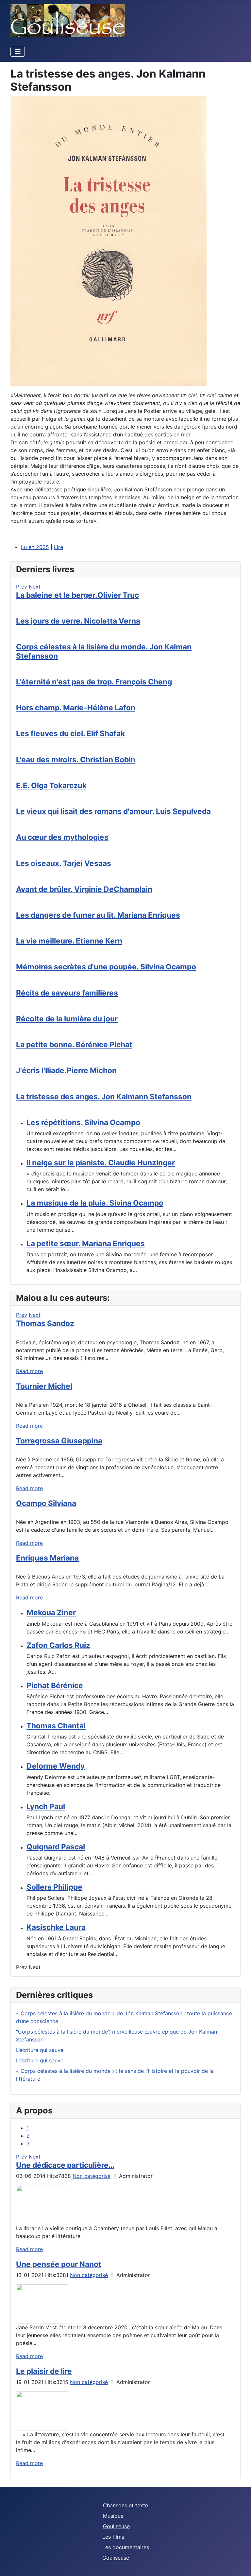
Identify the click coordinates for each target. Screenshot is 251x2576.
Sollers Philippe (54, 1887)
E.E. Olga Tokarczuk (51, 785)
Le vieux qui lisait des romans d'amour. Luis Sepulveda (113, 811)
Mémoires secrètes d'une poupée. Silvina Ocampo (106, 967)
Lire (59, 547)
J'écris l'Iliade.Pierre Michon (66, 1070)
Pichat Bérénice (55, 1685)
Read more (29, 1371)
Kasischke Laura (56, 1927)
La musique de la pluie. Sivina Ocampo (95, 1203)
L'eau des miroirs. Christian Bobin (76, 759)
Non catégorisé (92, 2176)
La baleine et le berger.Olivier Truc (77, 595)
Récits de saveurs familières (67, 993)
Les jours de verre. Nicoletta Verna (78, 621)
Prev (22, 587)
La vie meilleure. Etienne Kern (69, 941)
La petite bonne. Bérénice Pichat (74, 1044)
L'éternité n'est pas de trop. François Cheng (94, 682)
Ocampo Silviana (46, 1503)
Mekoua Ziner (51, 1612)
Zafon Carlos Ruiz (58, 1645)
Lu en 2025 (35, 547)
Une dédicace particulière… (65, 2165)
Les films (113, 2537)
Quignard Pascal (56, 1847)
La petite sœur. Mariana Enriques (86, 1243)
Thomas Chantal (56, 1726)
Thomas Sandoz (45, 1323)
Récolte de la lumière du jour (67, 1019)
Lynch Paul (46, 1806)
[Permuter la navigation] (18, 52)
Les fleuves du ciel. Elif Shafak (70, 733)
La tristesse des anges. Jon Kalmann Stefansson (104, 1096)
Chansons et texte (125, 2505)
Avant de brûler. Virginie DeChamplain (84, 889)
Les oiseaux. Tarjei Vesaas (64, 863)
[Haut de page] (240, 2564)
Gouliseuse (116, 2526)
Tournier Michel (44, 1386)
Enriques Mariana (47, 1558)
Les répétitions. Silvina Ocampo (83, 1122)
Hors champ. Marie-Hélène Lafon (76, 707)
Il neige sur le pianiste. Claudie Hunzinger (101, 1163)
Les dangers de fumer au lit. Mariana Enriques (98, 915)
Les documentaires (126, 2547)
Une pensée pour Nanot (59, 2264)
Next (35, 587)
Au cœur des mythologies (62, 837)
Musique (113, 2516)
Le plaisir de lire (44, 2371)
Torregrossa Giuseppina (59, 1441)
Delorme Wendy (56, 1766)
